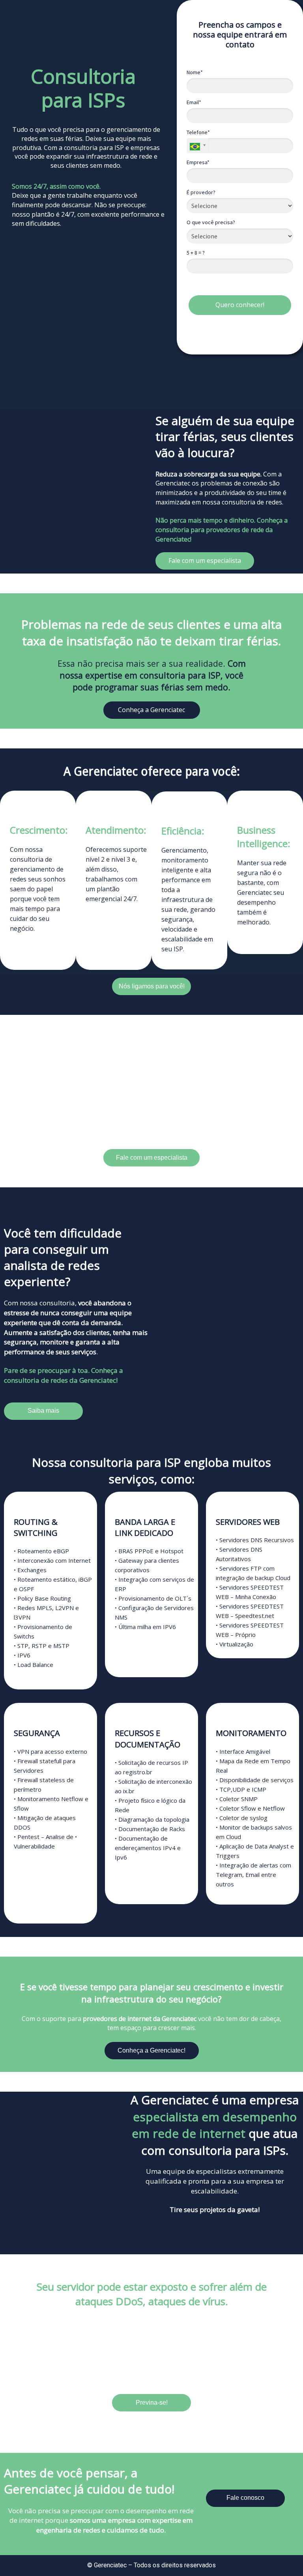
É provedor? (201, 192)
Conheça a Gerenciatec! (151, 2050)
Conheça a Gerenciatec (151, 710)
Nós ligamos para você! (152, 986)
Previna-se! (152, 2403)
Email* (194, 102)
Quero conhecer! (240, 305)
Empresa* (198, 162)
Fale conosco (245, 2498)
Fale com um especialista (205, 561)
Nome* (195, 72)
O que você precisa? (211, 222)
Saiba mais (43, 1411)
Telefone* (198, 132)
